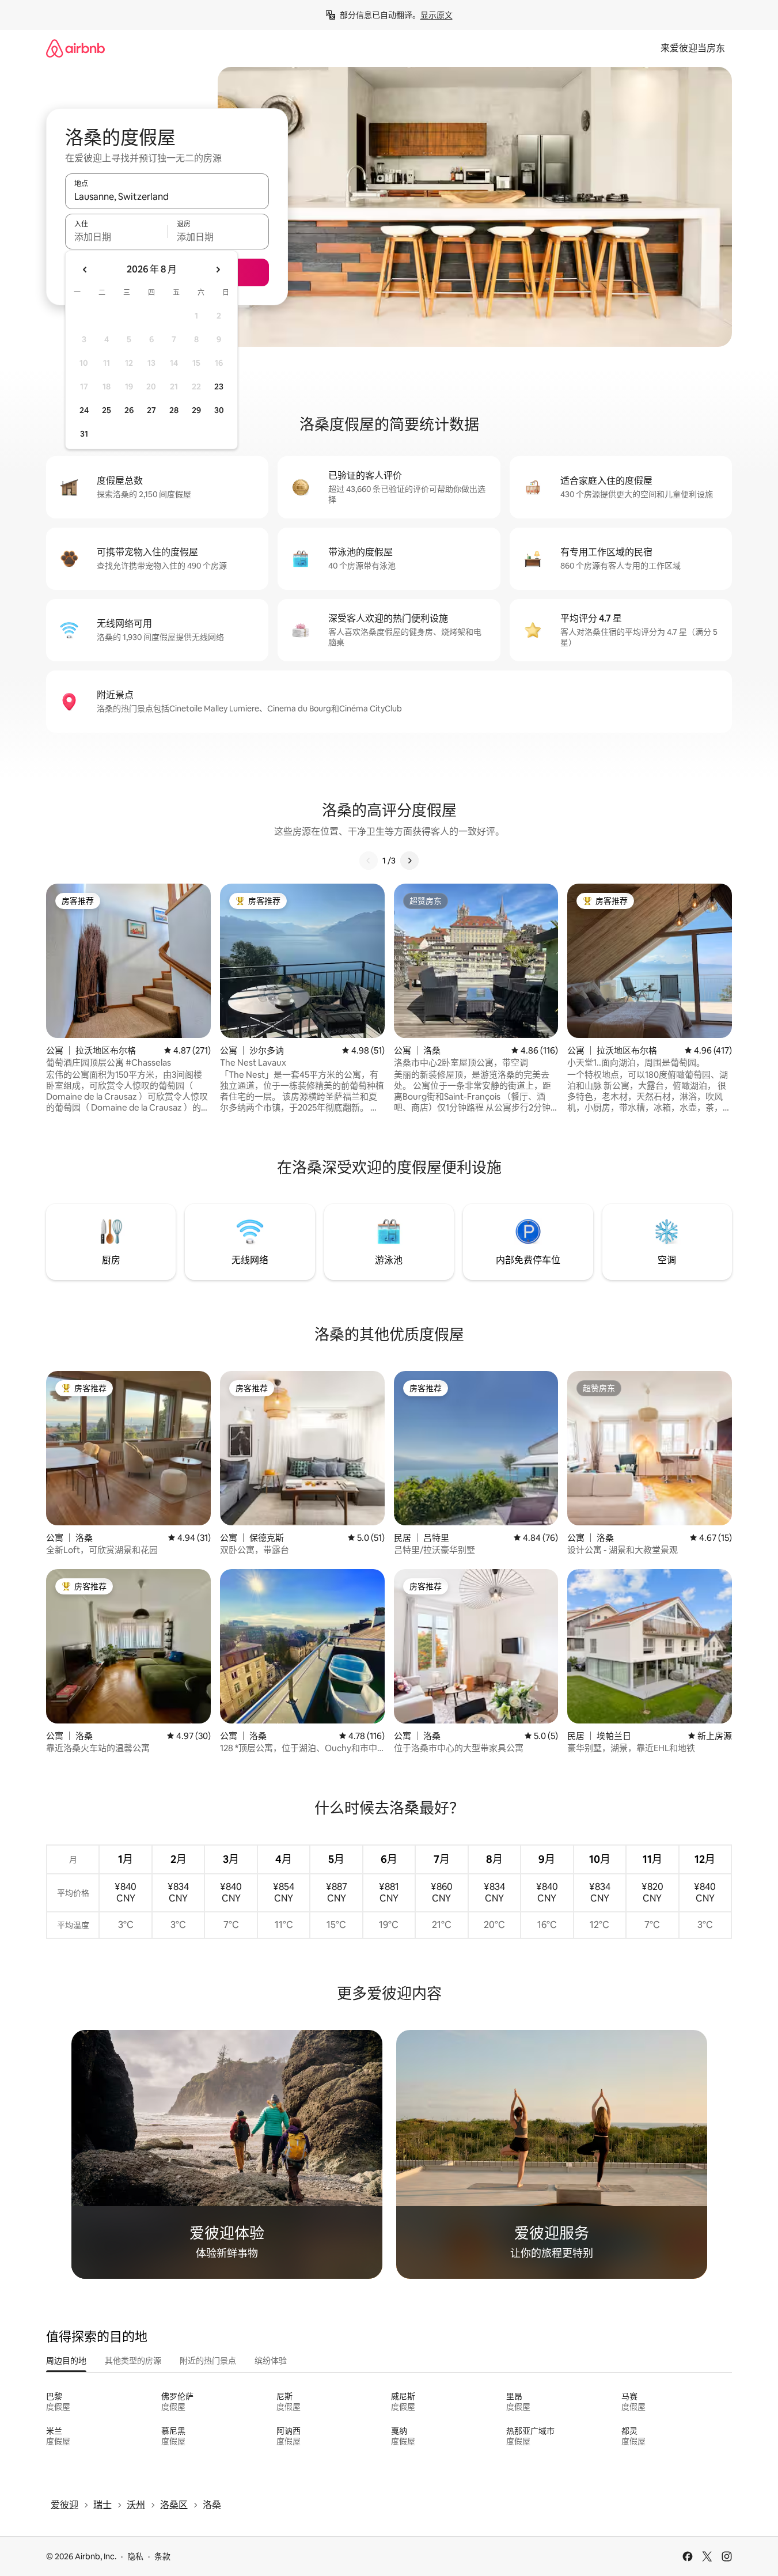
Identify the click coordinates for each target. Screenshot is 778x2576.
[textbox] (116, 237)
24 (84, 410)
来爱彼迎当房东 (693, 48)
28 (174, 410)
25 (107, 410)
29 (196, 410)
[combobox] (167, 196)
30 (219, 410)
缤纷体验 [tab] (271, 2361)
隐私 (135, 2556)
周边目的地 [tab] (66, 2361)
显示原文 (437, 15)
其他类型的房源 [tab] (133, 2361)
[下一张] (409, 861)
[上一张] (369, 861)
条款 (162, 2556)
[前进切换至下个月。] (218, 270)
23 (219, 387)
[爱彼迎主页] (75, 48)
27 (151, 410)
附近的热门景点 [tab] (208, 2361)
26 (129, 410)
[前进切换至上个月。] (85, 270)
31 (84, 434)
